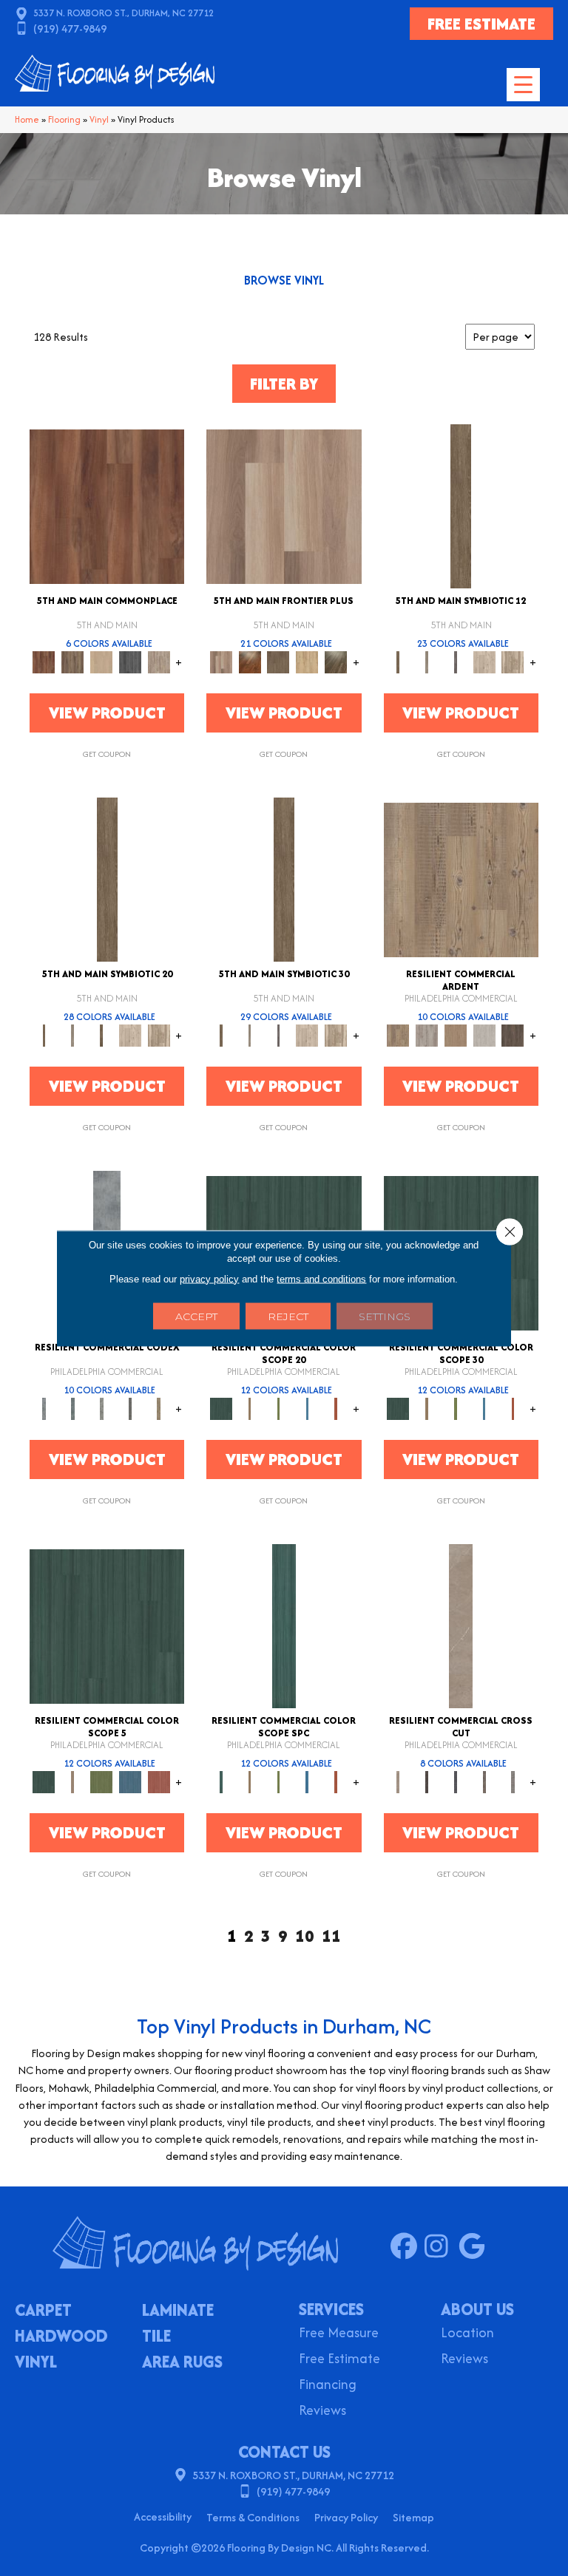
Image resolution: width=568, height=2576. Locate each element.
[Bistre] (250, 1408)
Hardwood (61, 2337)
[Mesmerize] (159, 1408)
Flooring (64, 119)
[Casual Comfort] (278, 661)
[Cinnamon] (107, 505)
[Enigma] (102, 1408)
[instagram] (441, 2247)
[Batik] (461, 505)
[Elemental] (44, 1408)
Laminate (178, 2311)
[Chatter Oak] (455, 1034)
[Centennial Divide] (307, 661)
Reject (288, 1316)
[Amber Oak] (250, 661)
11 (331, 1936)
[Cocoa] (73, 661)
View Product (107, 713)
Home (27, 119)
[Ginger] (102, 661)
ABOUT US (477, 2309)
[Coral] (336, 1408)
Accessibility (163, 2516)
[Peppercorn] (131, 661)
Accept (196, 1316)
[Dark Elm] (513, 1034)
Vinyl (99, 119)
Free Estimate (339, 2360)
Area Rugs (182, 2363)
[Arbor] (221, 1408)
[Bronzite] (455, 661)
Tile (156, 2337)
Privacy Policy (346, 2517)
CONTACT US (284, 2452)
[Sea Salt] (159, 661)
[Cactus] (278, 1408)
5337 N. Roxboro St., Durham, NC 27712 (124, 13)
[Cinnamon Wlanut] (336, 661)
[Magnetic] (131, 1408)
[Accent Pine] (461, 879)
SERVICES (331, 2309)
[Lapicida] (455, 1781)
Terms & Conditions (253, 2517)
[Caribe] (307, 1408)
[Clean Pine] (484, 1034)
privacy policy (209, 1278)
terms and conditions (321, 1278)
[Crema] (461, 1625)
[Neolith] (513, 1781)
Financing (328, 2386)
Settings (385, 1316)
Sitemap (413, 2517)
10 (305, 1936)
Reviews (322, 2412)
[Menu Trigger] (523, 85)
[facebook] (407, 2247)
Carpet (43, 2311)
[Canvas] (484, 661)
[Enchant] (73, 1408)
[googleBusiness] (475, 2247)
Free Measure (339, 2334)
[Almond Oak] (284, 505)
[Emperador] (426, 1781)
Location (467, 2334)
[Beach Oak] (426, 1034)
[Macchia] (484, 1781)
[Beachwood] (426, 661)
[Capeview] (513, 661)
